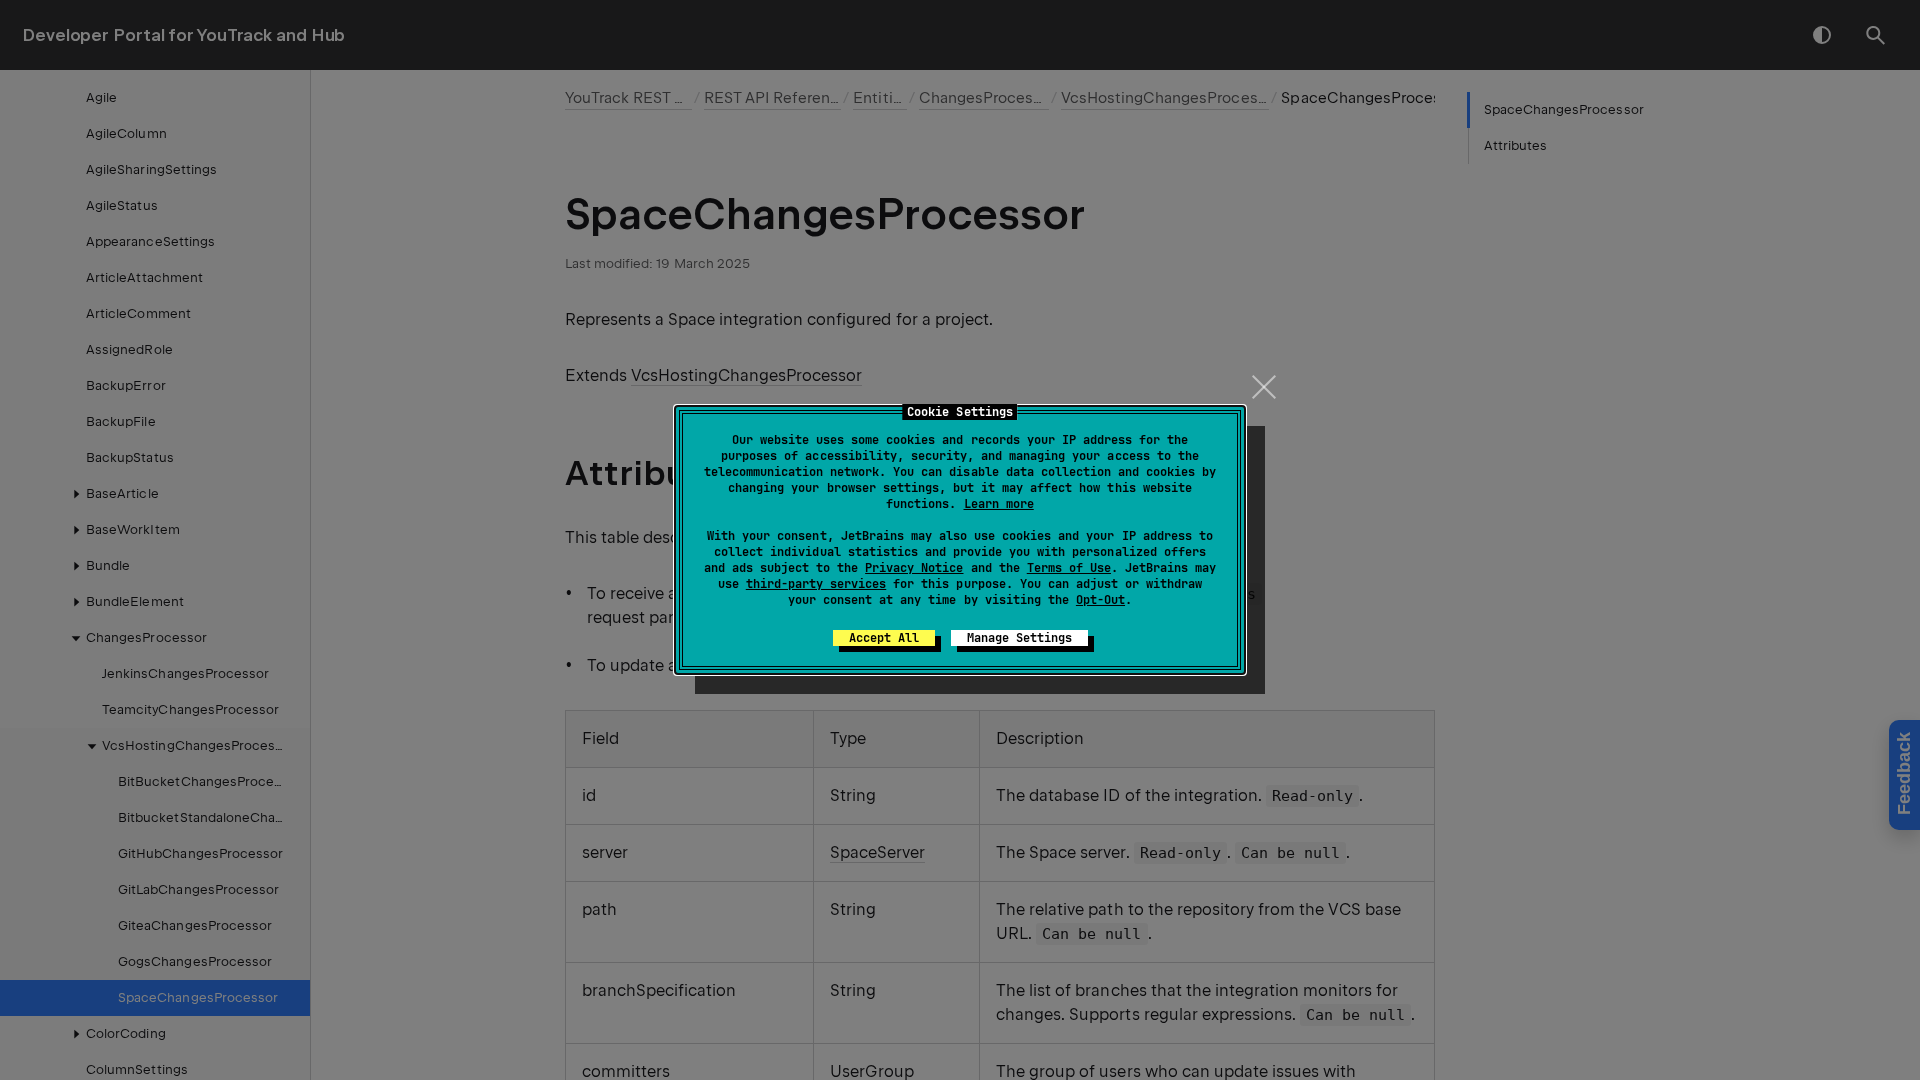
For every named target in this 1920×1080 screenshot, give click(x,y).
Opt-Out (1100, 600)
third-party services (816, 584)
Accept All (884, 638)
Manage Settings (1019, 638)
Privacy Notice (914, 568)
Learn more (999, 504)
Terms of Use (1069, 568)
